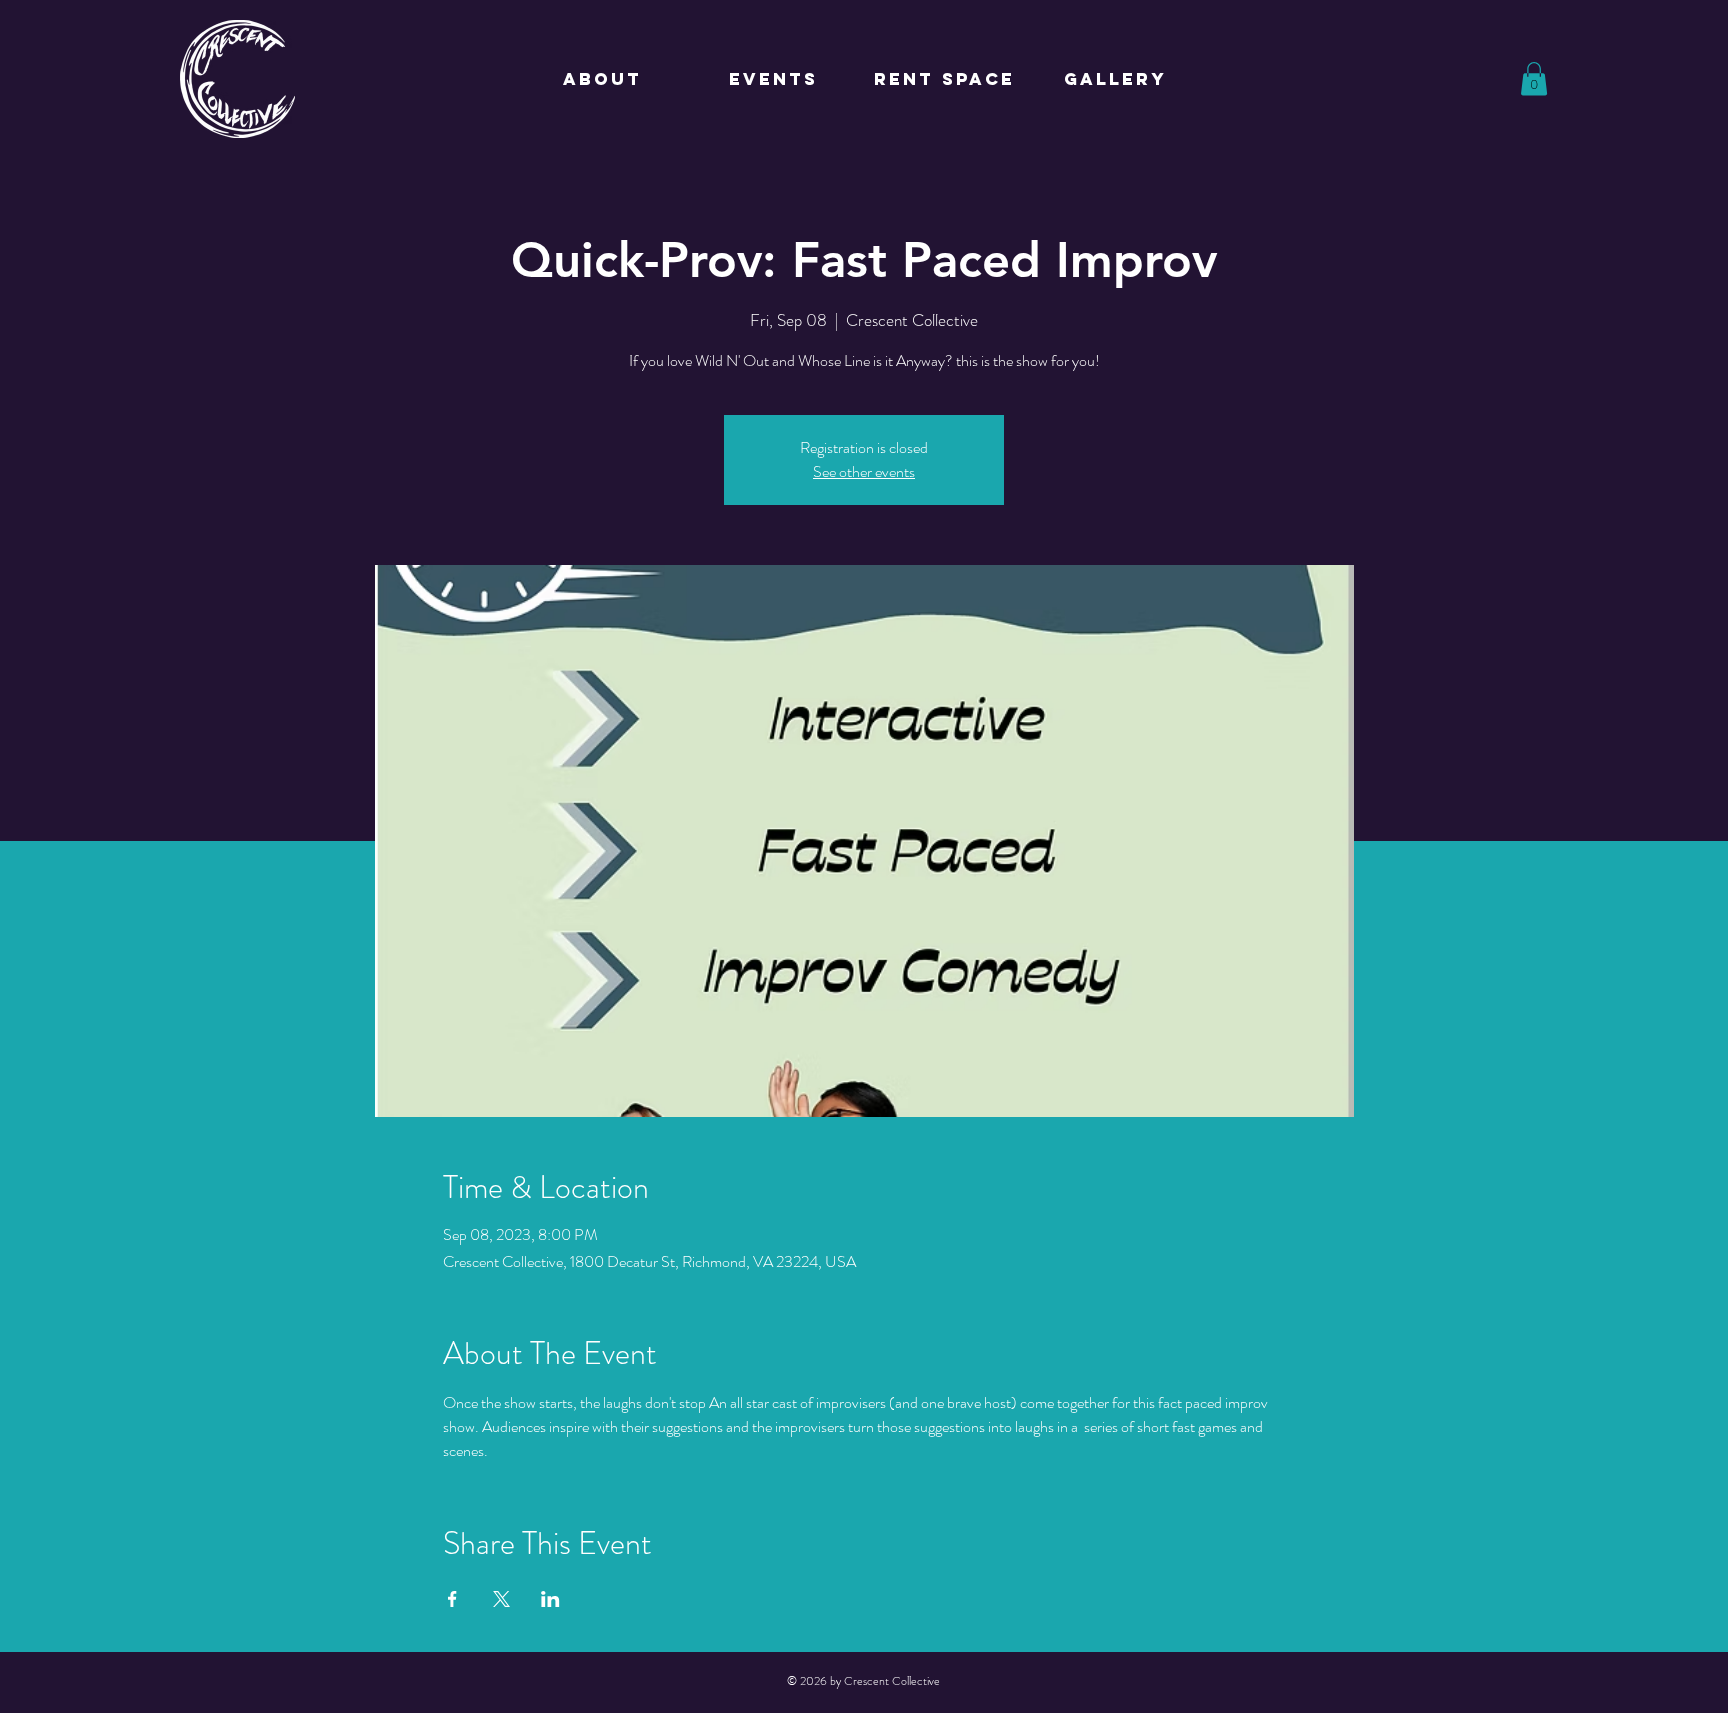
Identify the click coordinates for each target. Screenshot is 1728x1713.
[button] (1534, 78)
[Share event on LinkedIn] (550, 1599)
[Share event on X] (501, 1599)
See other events (864, 471)
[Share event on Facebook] (452, 1599)
